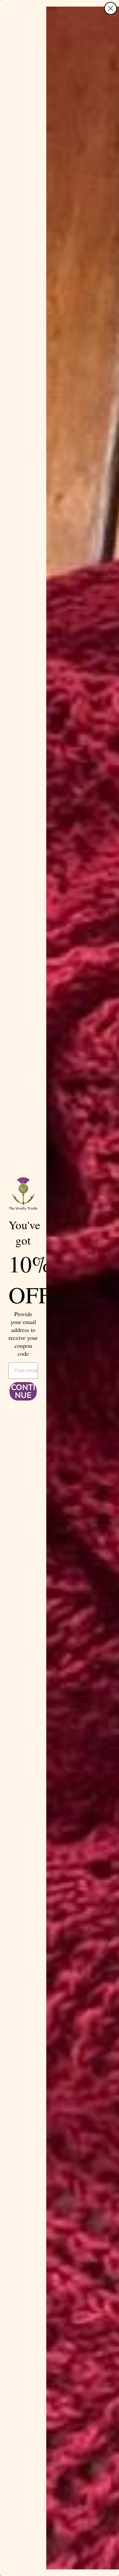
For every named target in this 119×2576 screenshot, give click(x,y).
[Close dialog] (111, 8)
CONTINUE (23, 1391)
